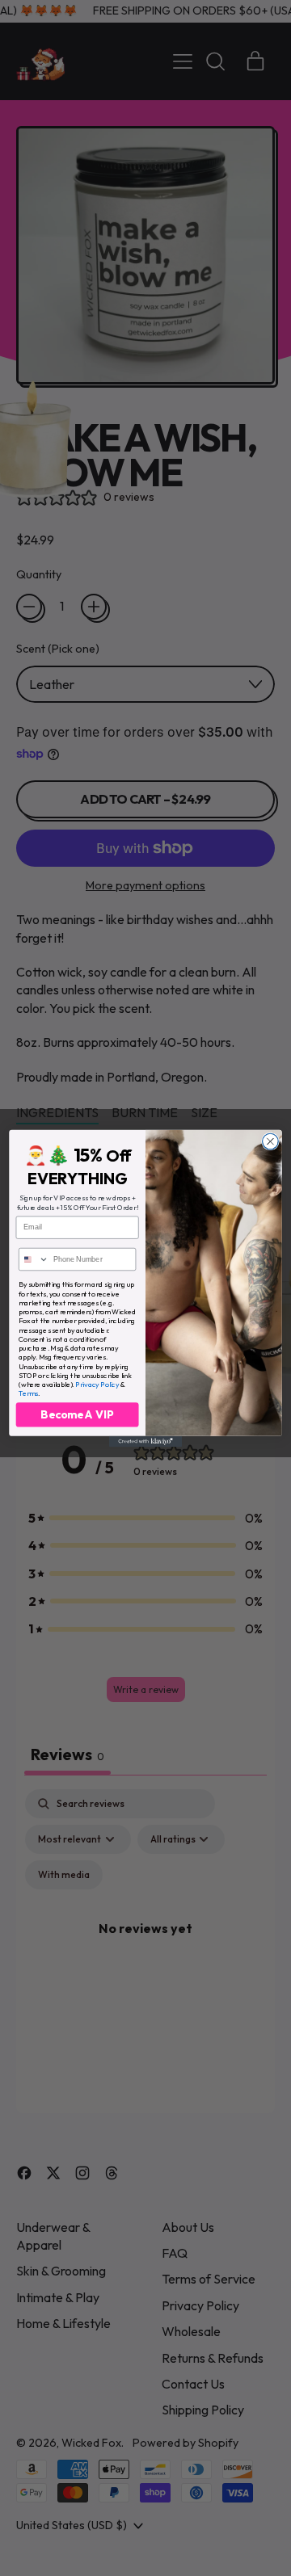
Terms (28, 1393)
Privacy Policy (97, 1384)
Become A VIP (77, 1414)
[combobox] (34, 1259)
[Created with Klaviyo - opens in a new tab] (145, 1441)
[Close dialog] (271, 1141)
